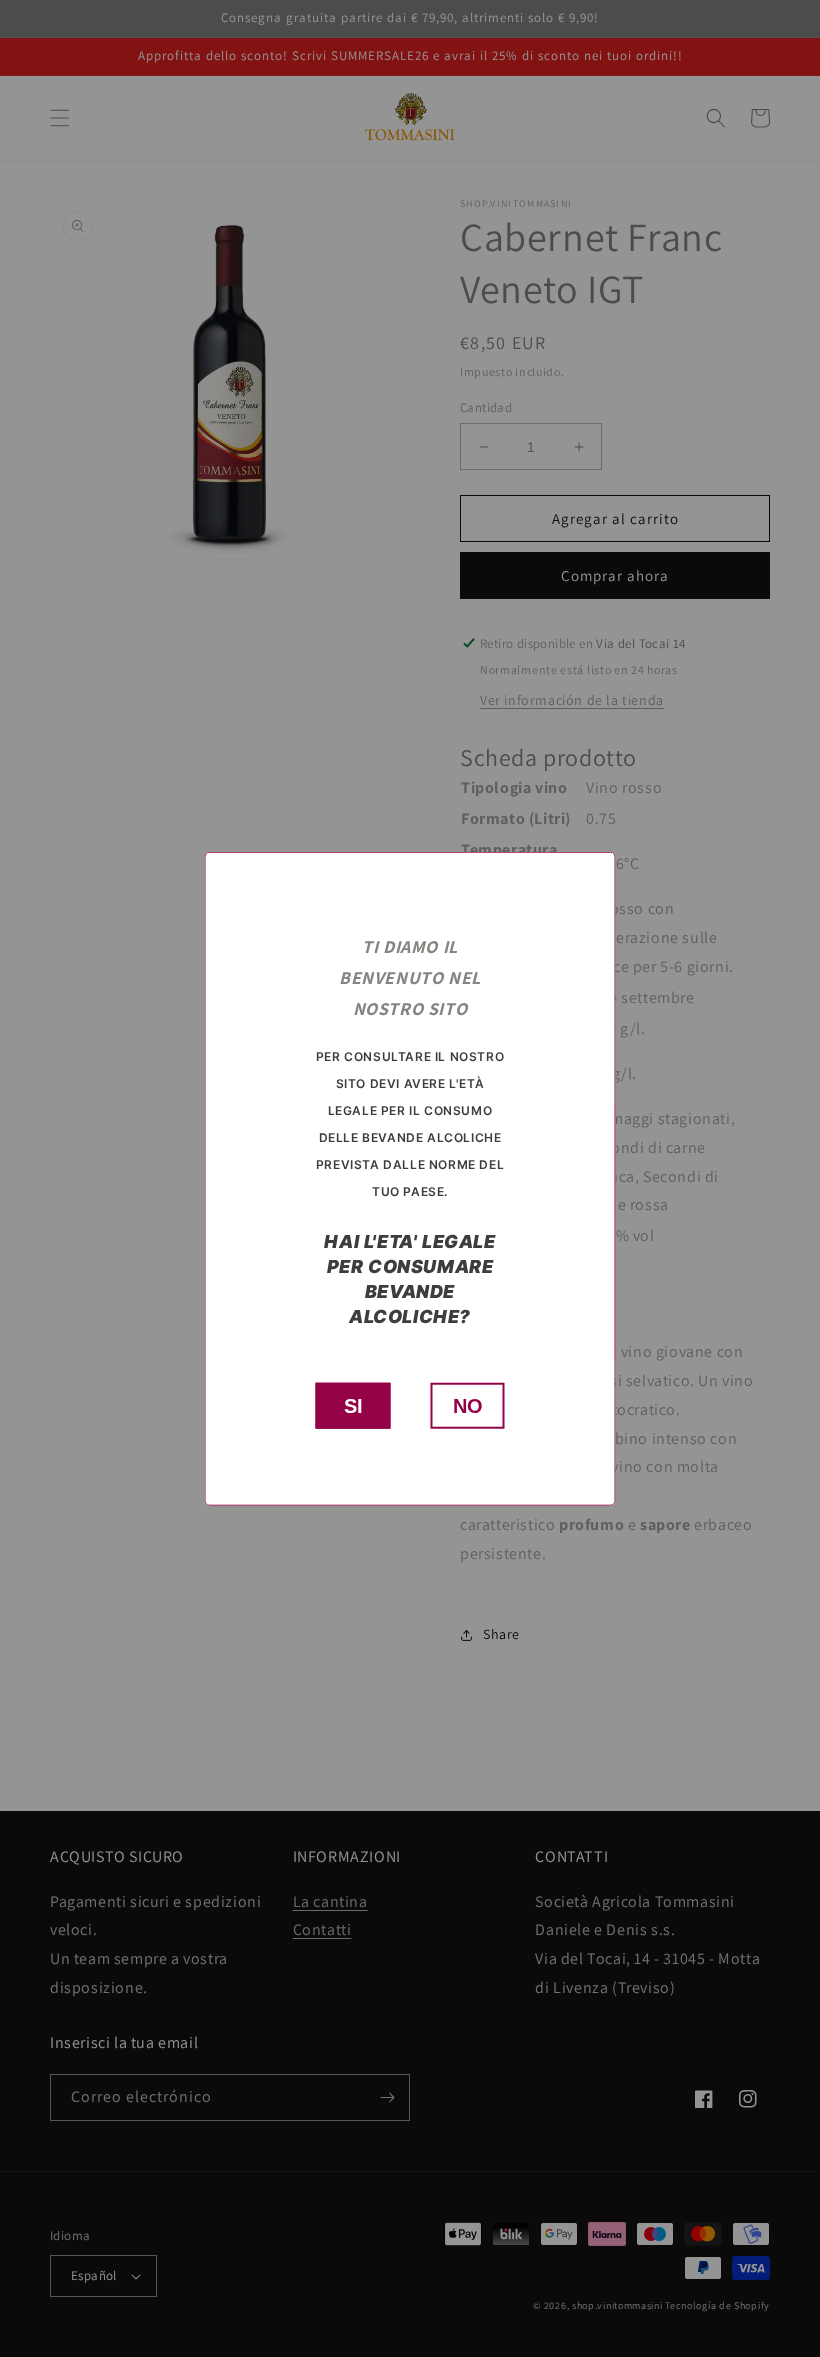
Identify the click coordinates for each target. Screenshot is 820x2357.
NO (468, 1406)
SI (353, 1406)
